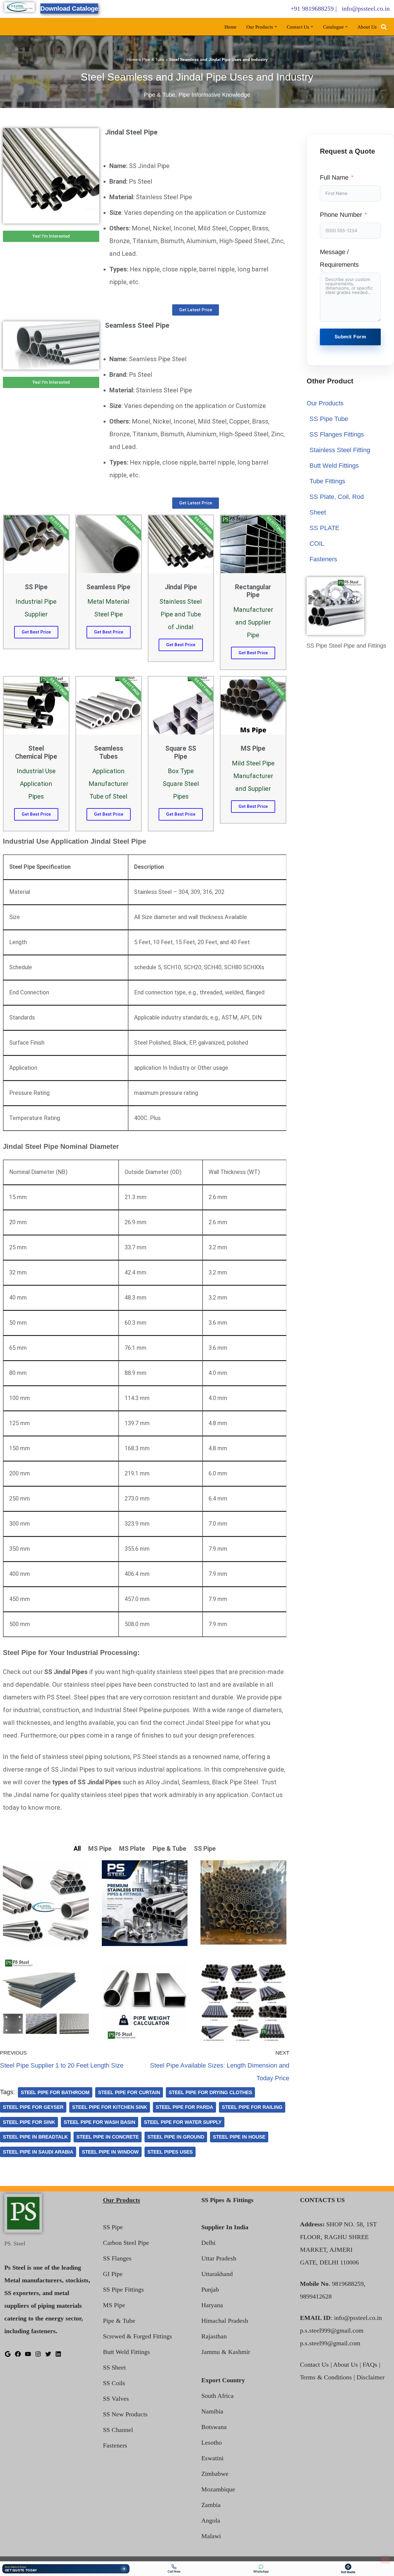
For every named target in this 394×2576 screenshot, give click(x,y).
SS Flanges (117, 2258)
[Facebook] (18, 2355)
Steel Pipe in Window (110, 2152)
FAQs (370, 2365)
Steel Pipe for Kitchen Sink (110, 2107)
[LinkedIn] (58, 2355)
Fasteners (323, 559)
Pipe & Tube (153, 59)
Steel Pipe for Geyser (33, 2107)
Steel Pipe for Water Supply (183, 2122)
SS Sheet (114, 2367)
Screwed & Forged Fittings (138, 2336)
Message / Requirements (339, 258)
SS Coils (114, 2383)
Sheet (318, 512)
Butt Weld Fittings (334, 466)
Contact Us (314, 2365)
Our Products (325, 403)
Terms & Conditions (326, 2377)
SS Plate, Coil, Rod (337, 497)
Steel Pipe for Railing (252, 2107)
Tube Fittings (327, 481)
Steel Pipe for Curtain (129, 2092)
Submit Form (350, 337)
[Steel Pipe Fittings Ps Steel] (19, 7)
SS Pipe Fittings (123, 2289)
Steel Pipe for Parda (184, 2107)
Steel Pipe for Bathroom (55, 2092)
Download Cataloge (69, 9)
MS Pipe (114, 2305)
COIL (317, 544)
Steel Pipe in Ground (176, 2137)
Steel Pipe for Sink (29, 2122)
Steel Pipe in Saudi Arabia (38, 2152)
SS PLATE (324, 528)
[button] (276, 27)
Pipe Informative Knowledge (214, 95)
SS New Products (125, 2414)
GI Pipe (113, 2274)
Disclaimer (370, 2377)
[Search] (384, 27)
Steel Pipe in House (239, 2137)
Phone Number (341, 215)
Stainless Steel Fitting (340, 450)
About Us (367, 27)
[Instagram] (38, 2355)
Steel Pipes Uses (170, 2152)
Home (230, 27)
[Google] (8, 2355)
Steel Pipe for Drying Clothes (210, 2092)
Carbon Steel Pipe (126, 2243)
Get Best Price (36, 632)
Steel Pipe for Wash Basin (100, 2122)
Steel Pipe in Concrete (108, 2137)
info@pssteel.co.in (366, 9)
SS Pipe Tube (329, 419)
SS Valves (116, 2399)
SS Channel (118, 2430)
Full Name (334, 177)
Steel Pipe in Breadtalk (35, 2137)
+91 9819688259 (312, 9)
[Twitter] (48, 2355)
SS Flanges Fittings (337, 434)
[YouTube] (28, 2355)
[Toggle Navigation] (385, 2560)
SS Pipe (113, 2227)
